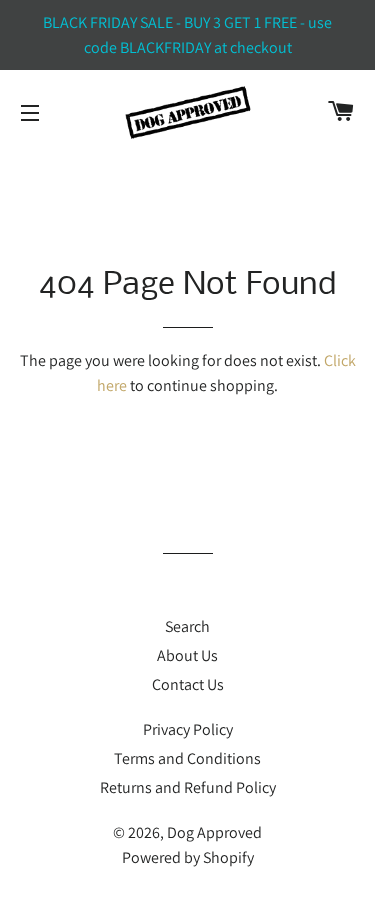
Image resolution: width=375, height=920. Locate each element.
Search (187, 626)
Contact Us (188, 684)
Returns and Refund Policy (188, 787)
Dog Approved (214, 832)
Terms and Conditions (187, 758)
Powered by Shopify (188, 857)
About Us (187, 655)
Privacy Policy (188, 729)
